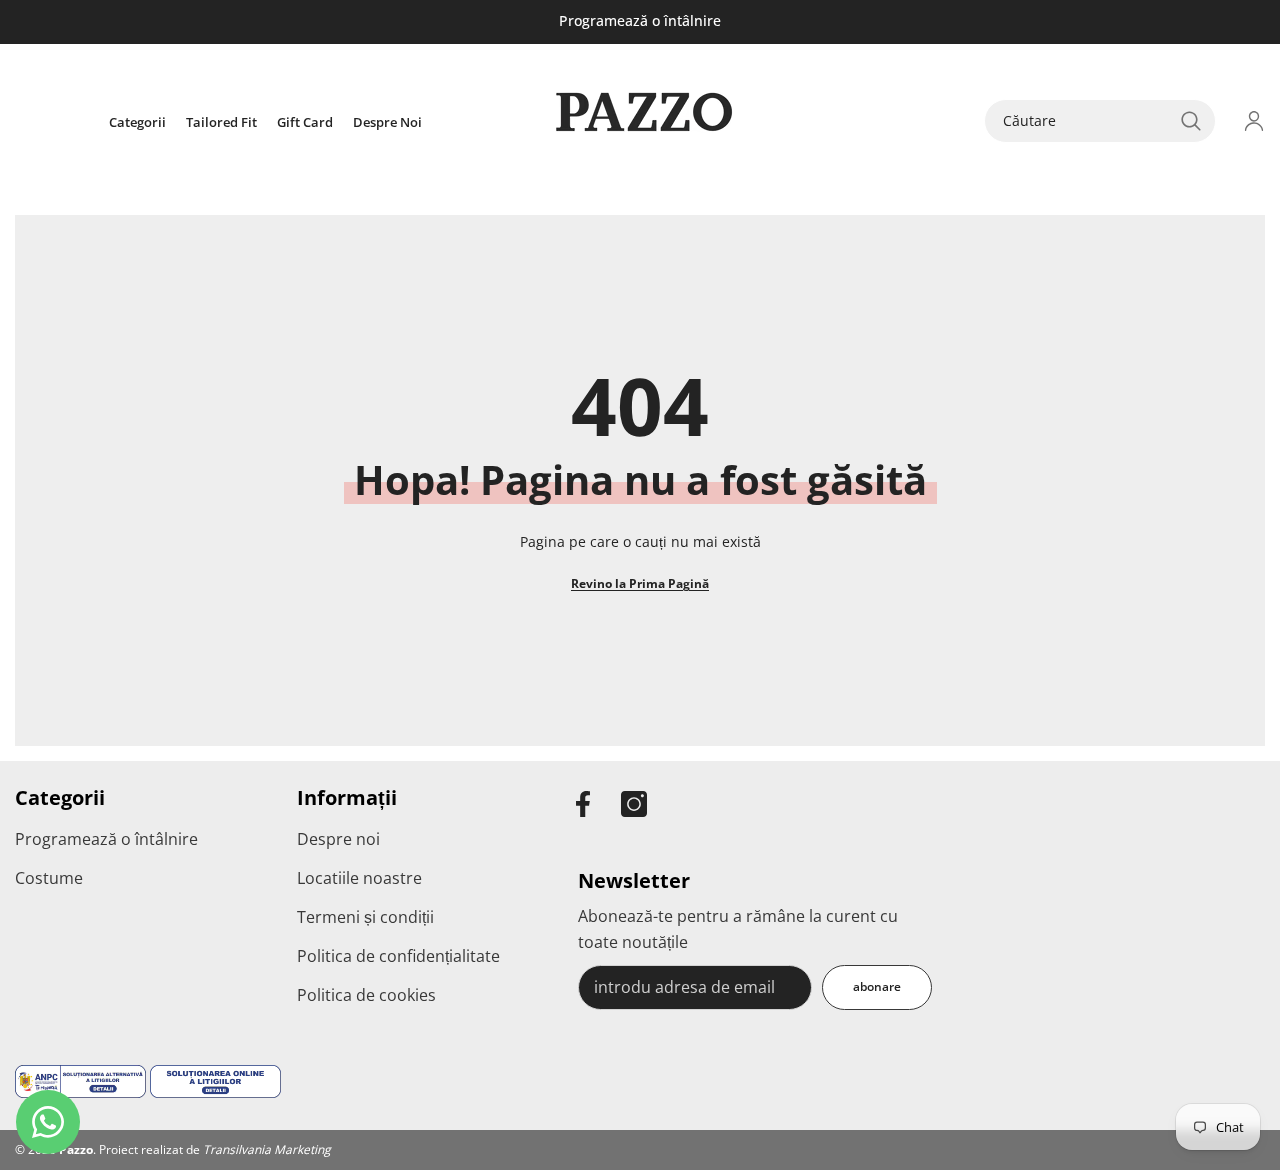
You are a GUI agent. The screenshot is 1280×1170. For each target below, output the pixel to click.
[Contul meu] (1254, 121)
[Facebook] (583, 804)
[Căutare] (1100, 121)
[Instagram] (634, 804)
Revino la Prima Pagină (640, 583)
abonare (877, 986)
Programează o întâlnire (640, 20)
